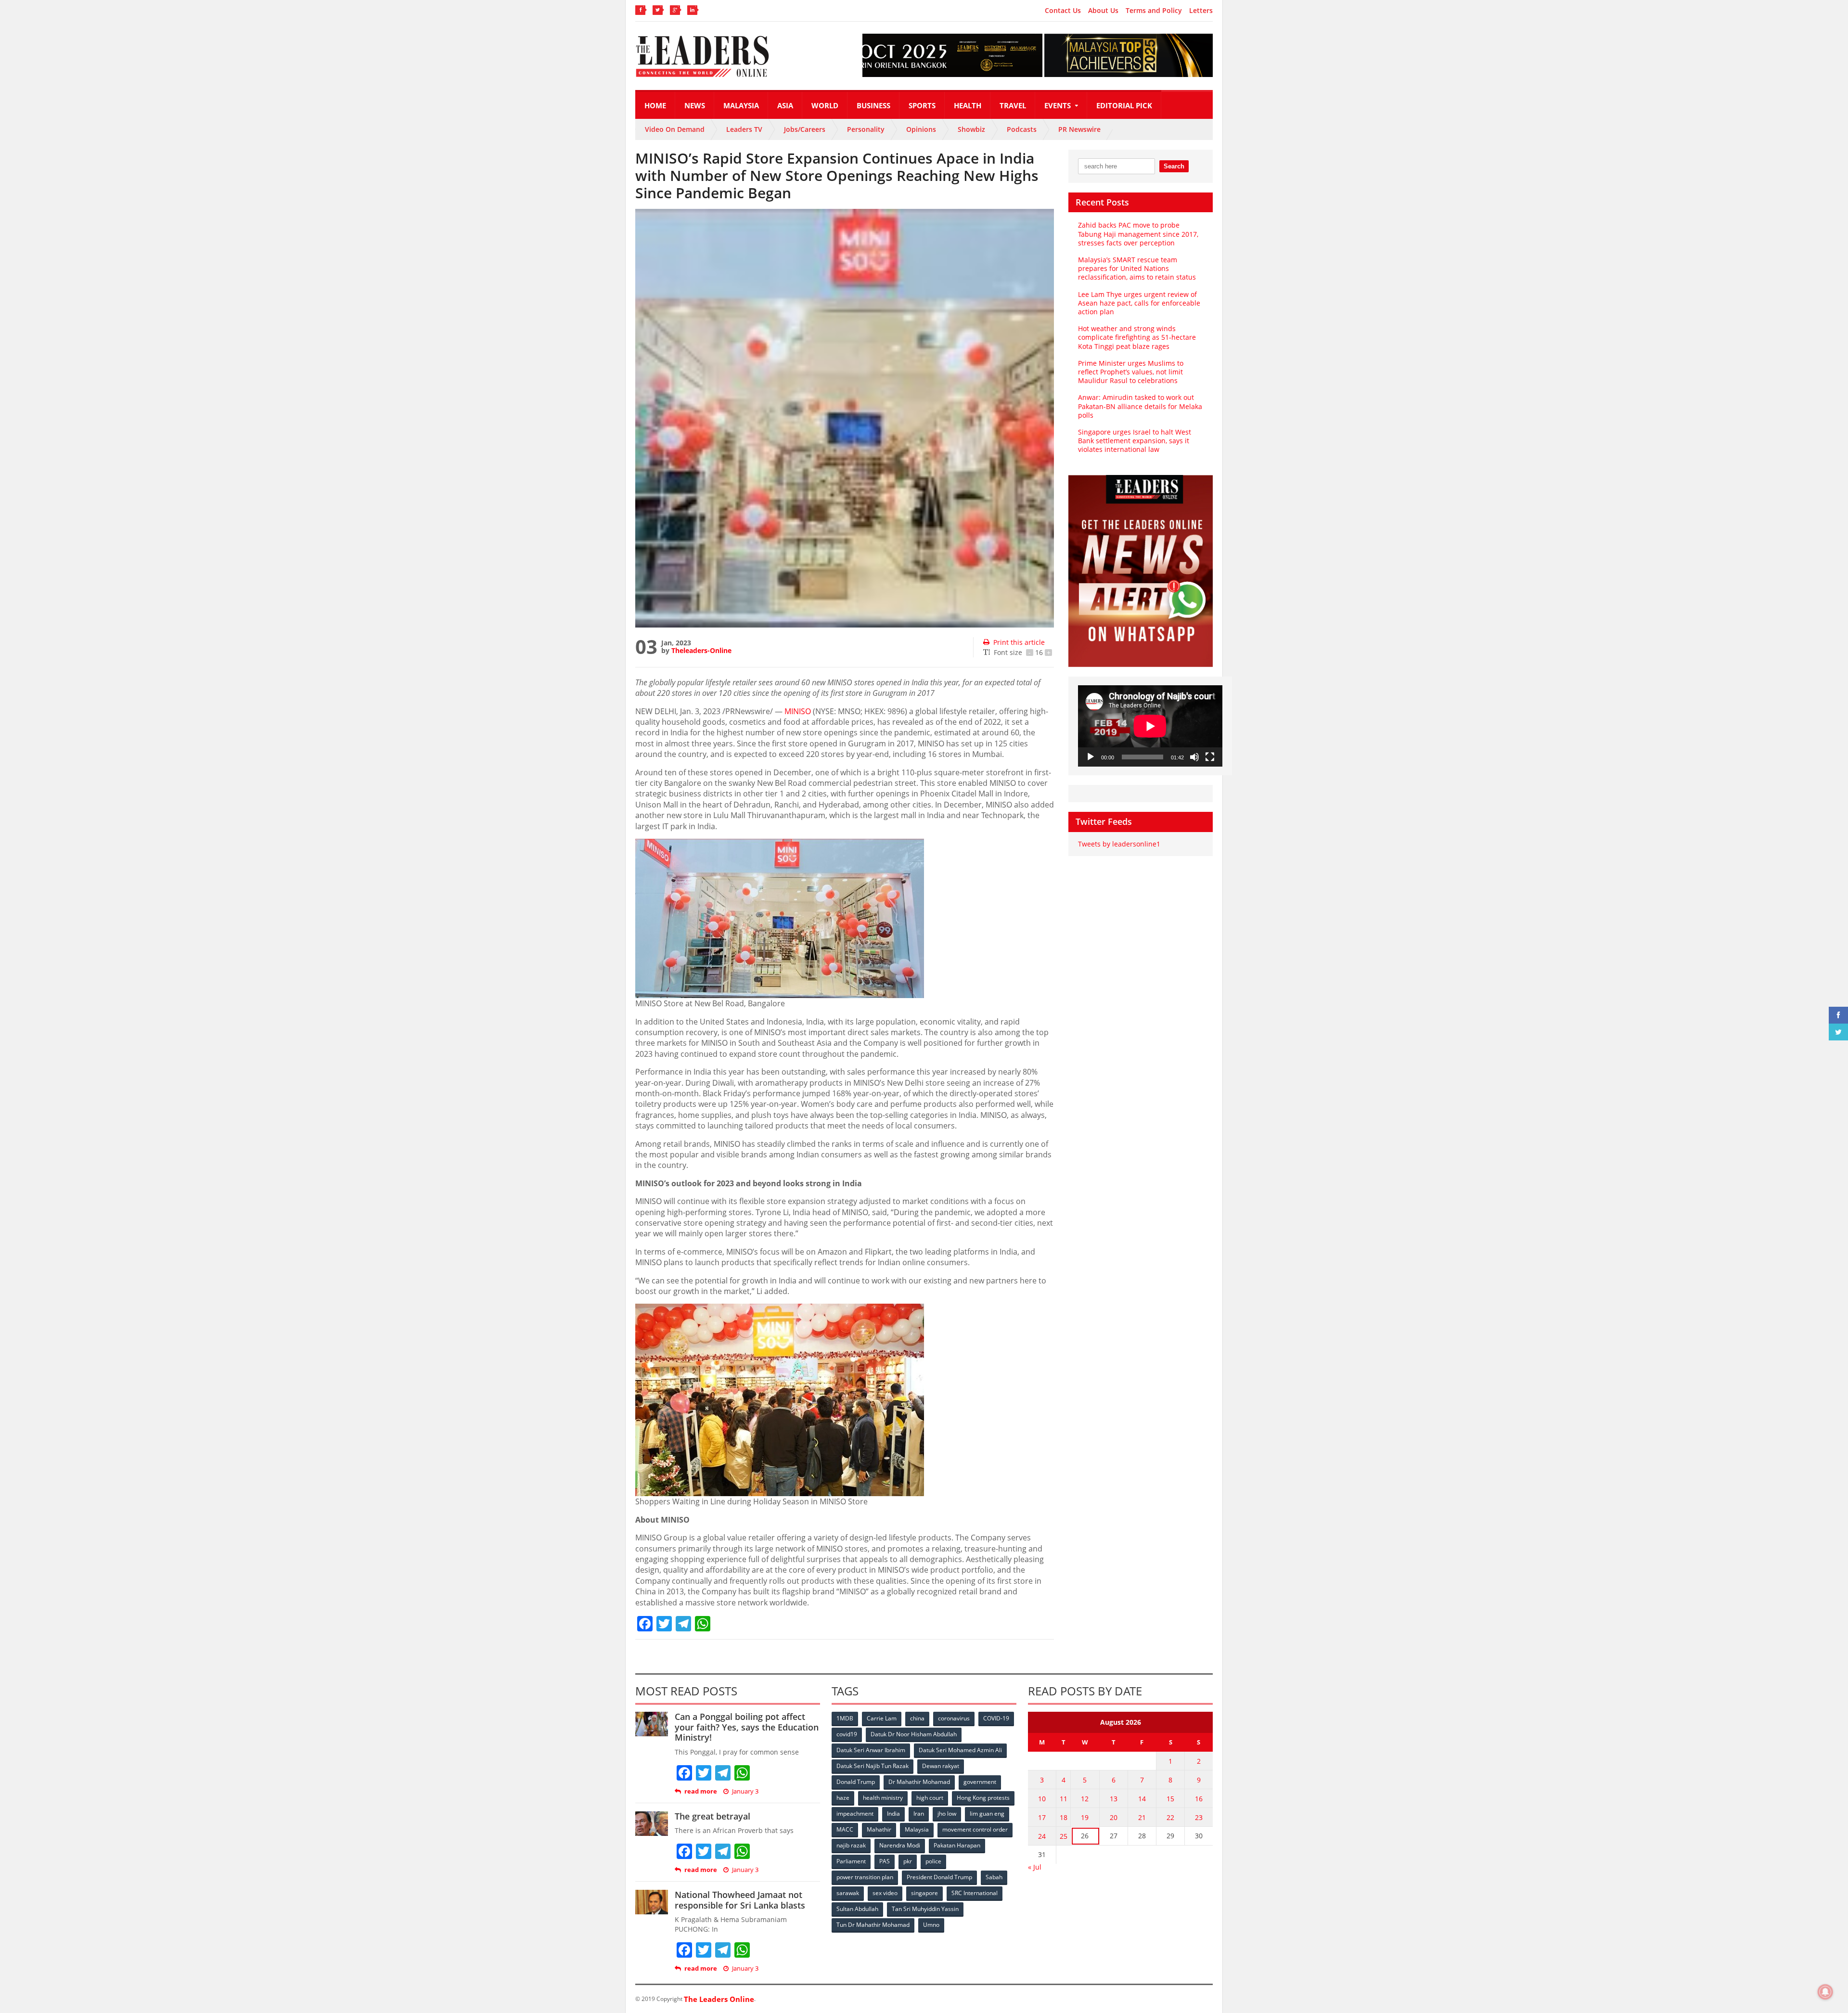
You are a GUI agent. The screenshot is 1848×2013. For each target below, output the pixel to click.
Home (655, 105)
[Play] (1091, 757)
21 (1142, 1817)
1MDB (845, 1718)
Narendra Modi (900, 1845)
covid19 (847, 1734)
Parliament (851, 1861)
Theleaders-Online (701, 650)
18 (1064, 1817)
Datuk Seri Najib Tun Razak (873, 1766)
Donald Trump (856, 1782)
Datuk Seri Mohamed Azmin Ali (960, 1750)
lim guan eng (987, 1814)
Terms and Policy (1154, 11)
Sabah (994, 1877)
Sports (922, 105)
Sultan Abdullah (857, 1909)
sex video (885, 1893)
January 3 (745, 1791)
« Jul (1035, 1867)
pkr (908, 1861)
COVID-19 (996, 1718)
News (695, 105)
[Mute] (1194, 757)
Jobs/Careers (805, 129)
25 (1064, 1836)
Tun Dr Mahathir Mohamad (873, 1925)
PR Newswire (1079, 129)
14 (1142, 1799)
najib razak (851, 1845)
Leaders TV (744, 129)
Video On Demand (675, 129)
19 (1085, 1817)
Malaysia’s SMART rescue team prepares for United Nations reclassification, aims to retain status (1137, 268)
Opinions (921, 129)
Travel (1013, 105)
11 (1064, 1799)
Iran (919, 1814)
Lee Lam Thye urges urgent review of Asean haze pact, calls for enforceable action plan (1139, 303)
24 (1042, 1836)
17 (1042, 1817)
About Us (1103, 11)
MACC (845, 1829)
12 (1085, 1799)
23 (1199, 1817)
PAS (885, 1861)
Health (968, 105)
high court (930, 1798)
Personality (866, 129)
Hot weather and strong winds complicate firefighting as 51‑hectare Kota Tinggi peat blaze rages (1137, 337)
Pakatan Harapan (957, 1845)
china (917, 1718)
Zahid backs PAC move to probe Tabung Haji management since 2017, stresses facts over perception (1138, 234)
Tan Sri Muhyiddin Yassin (925, 1909)
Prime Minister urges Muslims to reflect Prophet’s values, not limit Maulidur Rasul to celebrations (1131, 372)
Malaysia (741, 105)
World (825, 105)
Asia (785, 105)
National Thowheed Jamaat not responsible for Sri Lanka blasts (740, 1900)
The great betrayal (712, 1816)
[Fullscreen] (1210, 757)
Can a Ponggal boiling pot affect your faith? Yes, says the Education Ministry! (747, 1727)
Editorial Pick (1124, 105)
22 (1170, 1817)
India (893, 1814)
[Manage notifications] (1825, 1992)
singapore (924, 1893)
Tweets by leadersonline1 (1119, 844)
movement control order (975, 1829)
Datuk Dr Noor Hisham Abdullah (914, 1734)
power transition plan (865, 1877)
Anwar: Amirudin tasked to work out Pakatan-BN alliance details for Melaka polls (1140, 406)
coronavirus (954, 1718)
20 (1114, 1817)
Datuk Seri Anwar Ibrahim (871, 1750)
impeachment (855, 1814)
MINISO (798, 711)
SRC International (975, 1893)
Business (873, 105)
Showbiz (971, 129)
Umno (931, 1925)
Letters (1201, 11)
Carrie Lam (882, 1718)
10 (1042, 1799)
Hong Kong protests (983, 1798)
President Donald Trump (939, 1877)
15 (1170, 1799)
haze (843, 1798)
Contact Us (1063, 11)
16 (1199, 1799)
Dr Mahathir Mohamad (919, 1782)
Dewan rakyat (941, 1766)
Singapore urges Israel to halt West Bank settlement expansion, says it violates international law (1135, 441)
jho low (947, 1814)
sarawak (848, 1893)
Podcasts (1022, 129)
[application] (1150, 726)
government (980, 1782)
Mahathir (879, 1829)
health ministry (883, 1798)
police (933, 1861)
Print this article (1019, 642)
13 (1114, 1799)
